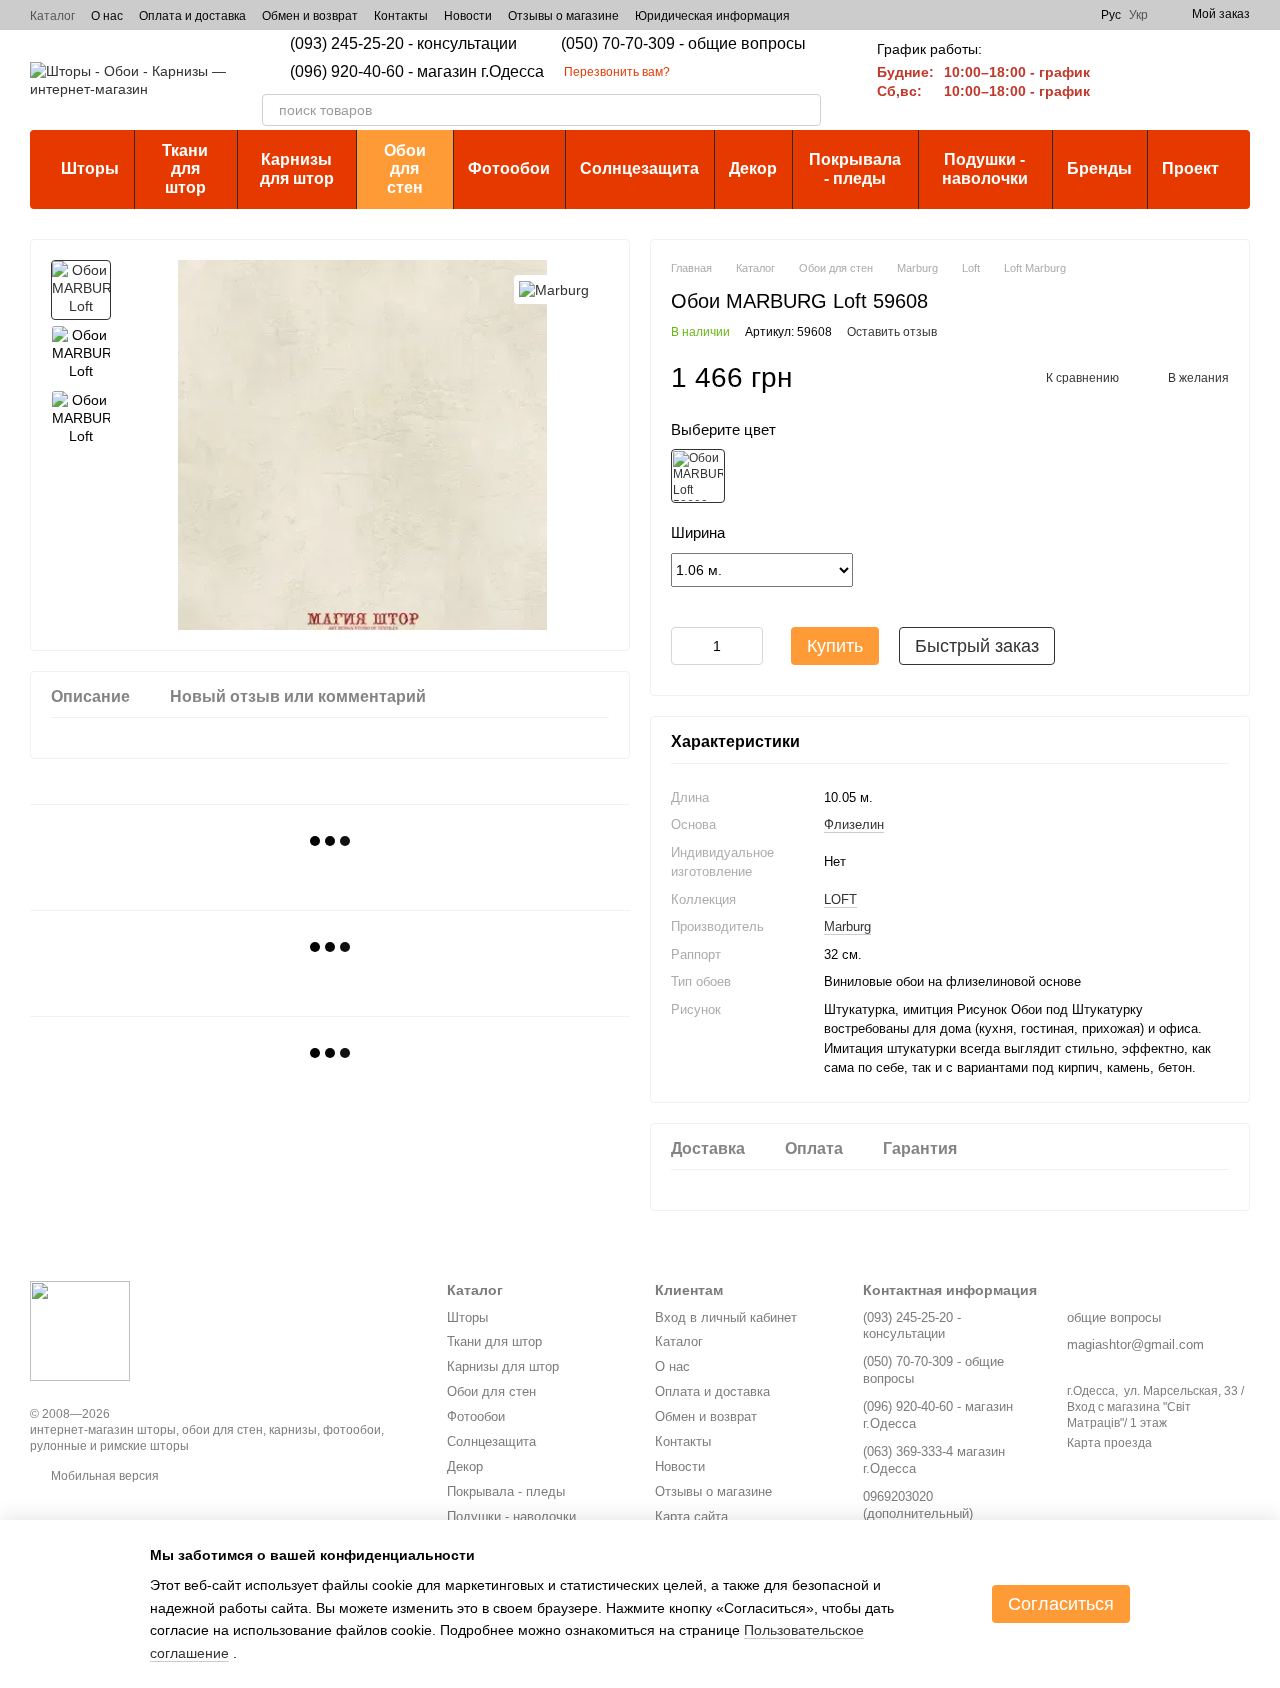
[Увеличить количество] (748, 646)
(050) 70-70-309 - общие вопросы (683, 44)
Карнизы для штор (297, 168)
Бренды (1099, 168)
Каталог (52, 16)
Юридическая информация (712, 16)
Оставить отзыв (892, 332)
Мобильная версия (103, 1476)
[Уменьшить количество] (686, 646)
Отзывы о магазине (563, 16)
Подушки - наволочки (985, 168)
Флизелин (854, 824)
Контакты (401, 16)
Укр (1138, 15)
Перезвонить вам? (617, 72)
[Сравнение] (1130, 80)
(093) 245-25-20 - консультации (403, 44)
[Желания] (1182, 80)
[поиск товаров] (805, 110)
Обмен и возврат (310, 16)
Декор (753, 168)
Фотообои (509, 168)
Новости (468, 16)
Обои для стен (405, 169)
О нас (107, 16)
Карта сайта (691, 1516)
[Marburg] (554, 289)
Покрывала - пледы (855, 168)
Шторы (90, 168)
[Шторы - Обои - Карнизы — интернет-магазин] (80, 1331)
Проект (1190, 168)
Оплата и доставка (192, 16)
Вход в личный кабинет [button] (726, 1317)
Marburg (847, 926)
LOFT (840, 899)
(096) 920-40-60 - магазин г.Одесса (417, 72)
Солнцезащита (639, 168)
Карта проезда (1109, 1443)
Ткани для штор (185, 169)
